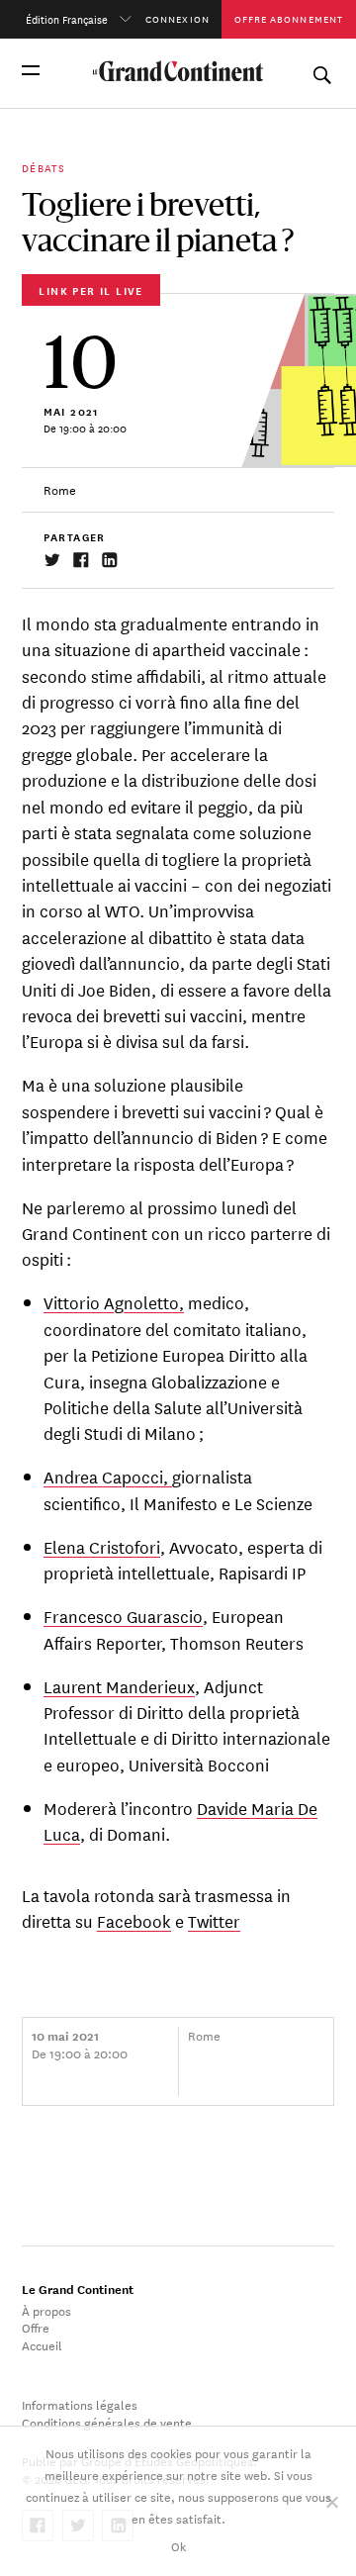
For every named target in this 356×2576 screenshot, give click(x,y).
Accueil (42, 2344)
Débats (44, 167)
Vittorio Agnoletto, (114, 1302)
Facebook (134, 1920)
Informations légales (80, 2404)
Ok (178, 2545)
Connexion (178, 18)
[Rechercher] (321, 70)
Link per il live (90, 290)
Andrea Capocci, (108, 1476)
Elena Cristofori (102, 1546)
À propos (46, 2310)
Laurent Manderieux (119, 1686)
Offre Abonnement (289, 18)
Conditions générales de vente (107, 2422)
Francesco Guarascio (123, 1616)
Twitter (214, 1920)
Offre (36, 2327)
